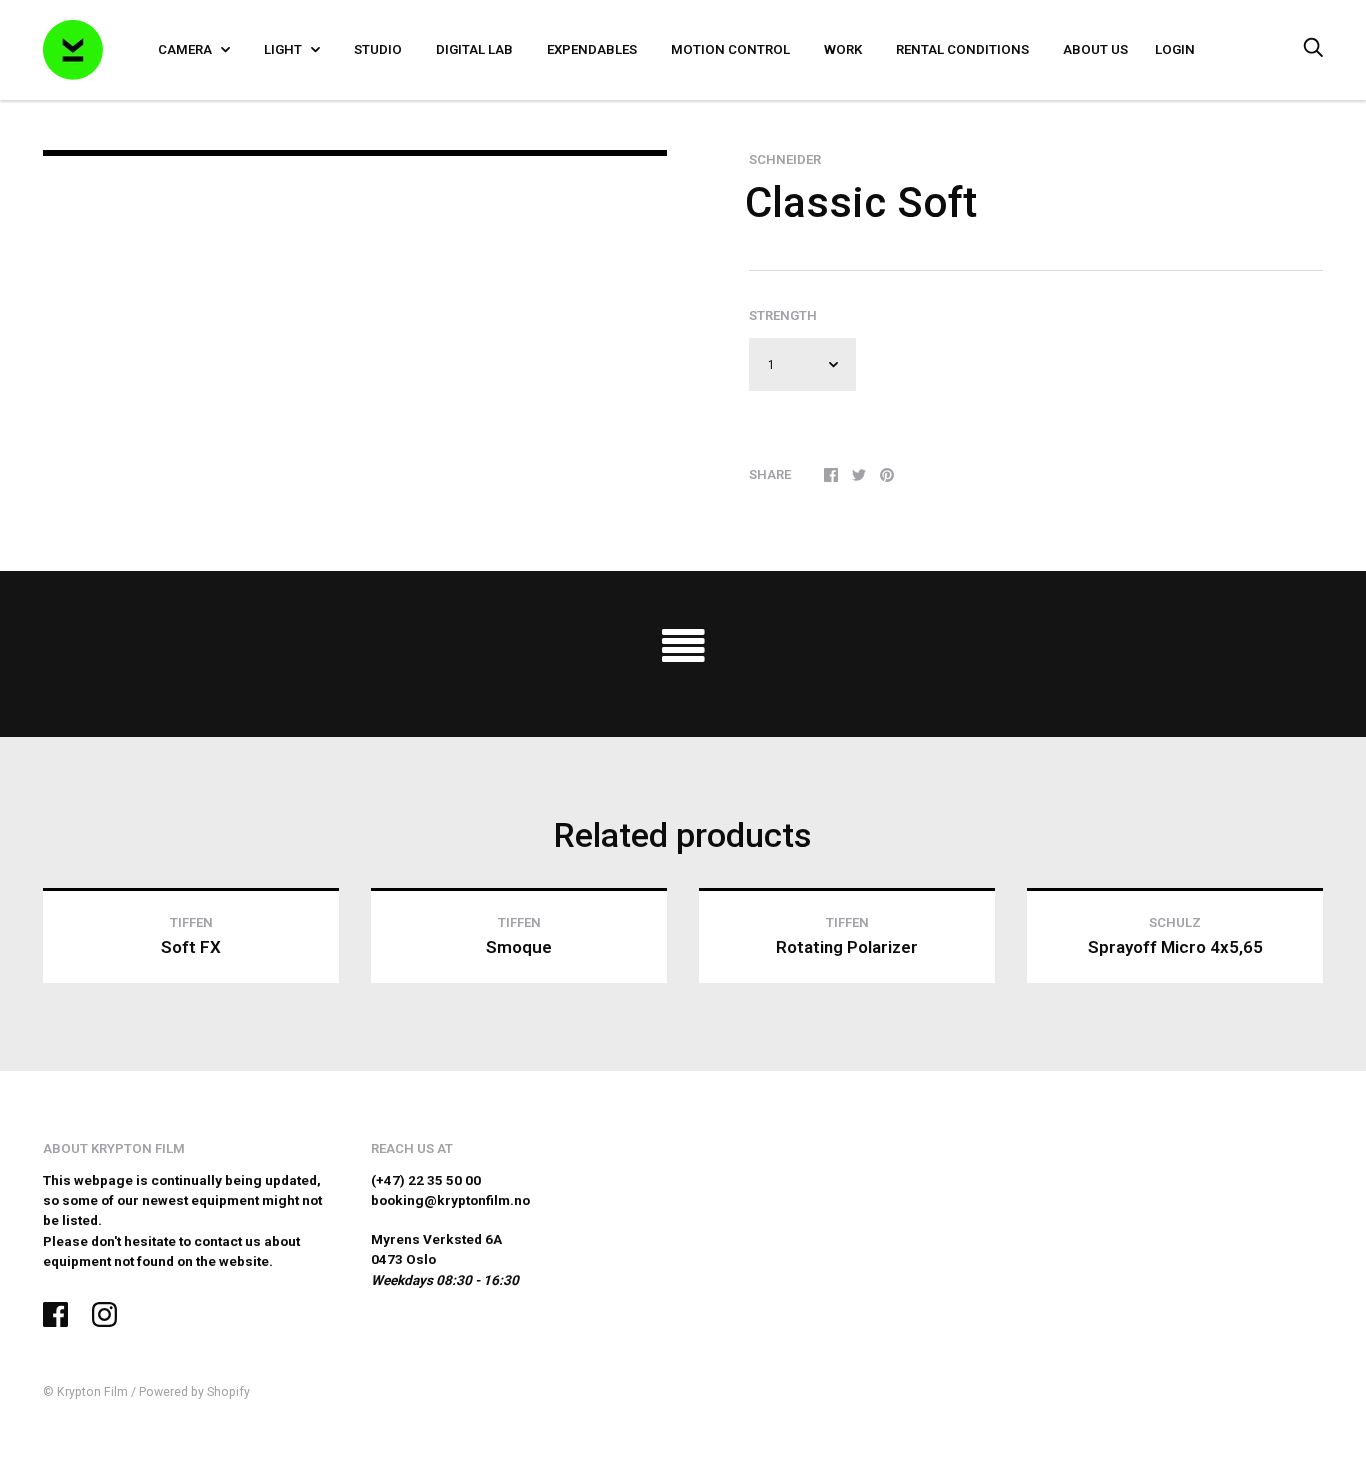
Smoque (519, 947)
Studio (378, 49)
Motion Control (730, 49)
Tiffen (191, 922)
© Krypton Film (85, 1392)
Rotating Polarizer (847, 947)
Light (284, 49)
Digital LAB (474, 49)
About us (1095, 49)
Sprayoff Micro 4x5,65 (1175, 947)
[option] (355, 153)
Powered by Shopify (194, 1392)
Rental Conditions (962, 49)
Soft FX (191, 947)
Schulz (1175, 922)
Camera (186, 49)
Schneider (785, 159)
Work (843, 49)
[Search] (1313, 49)
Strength (783, 315)
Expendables (592, 49)
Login (1175, 49)
